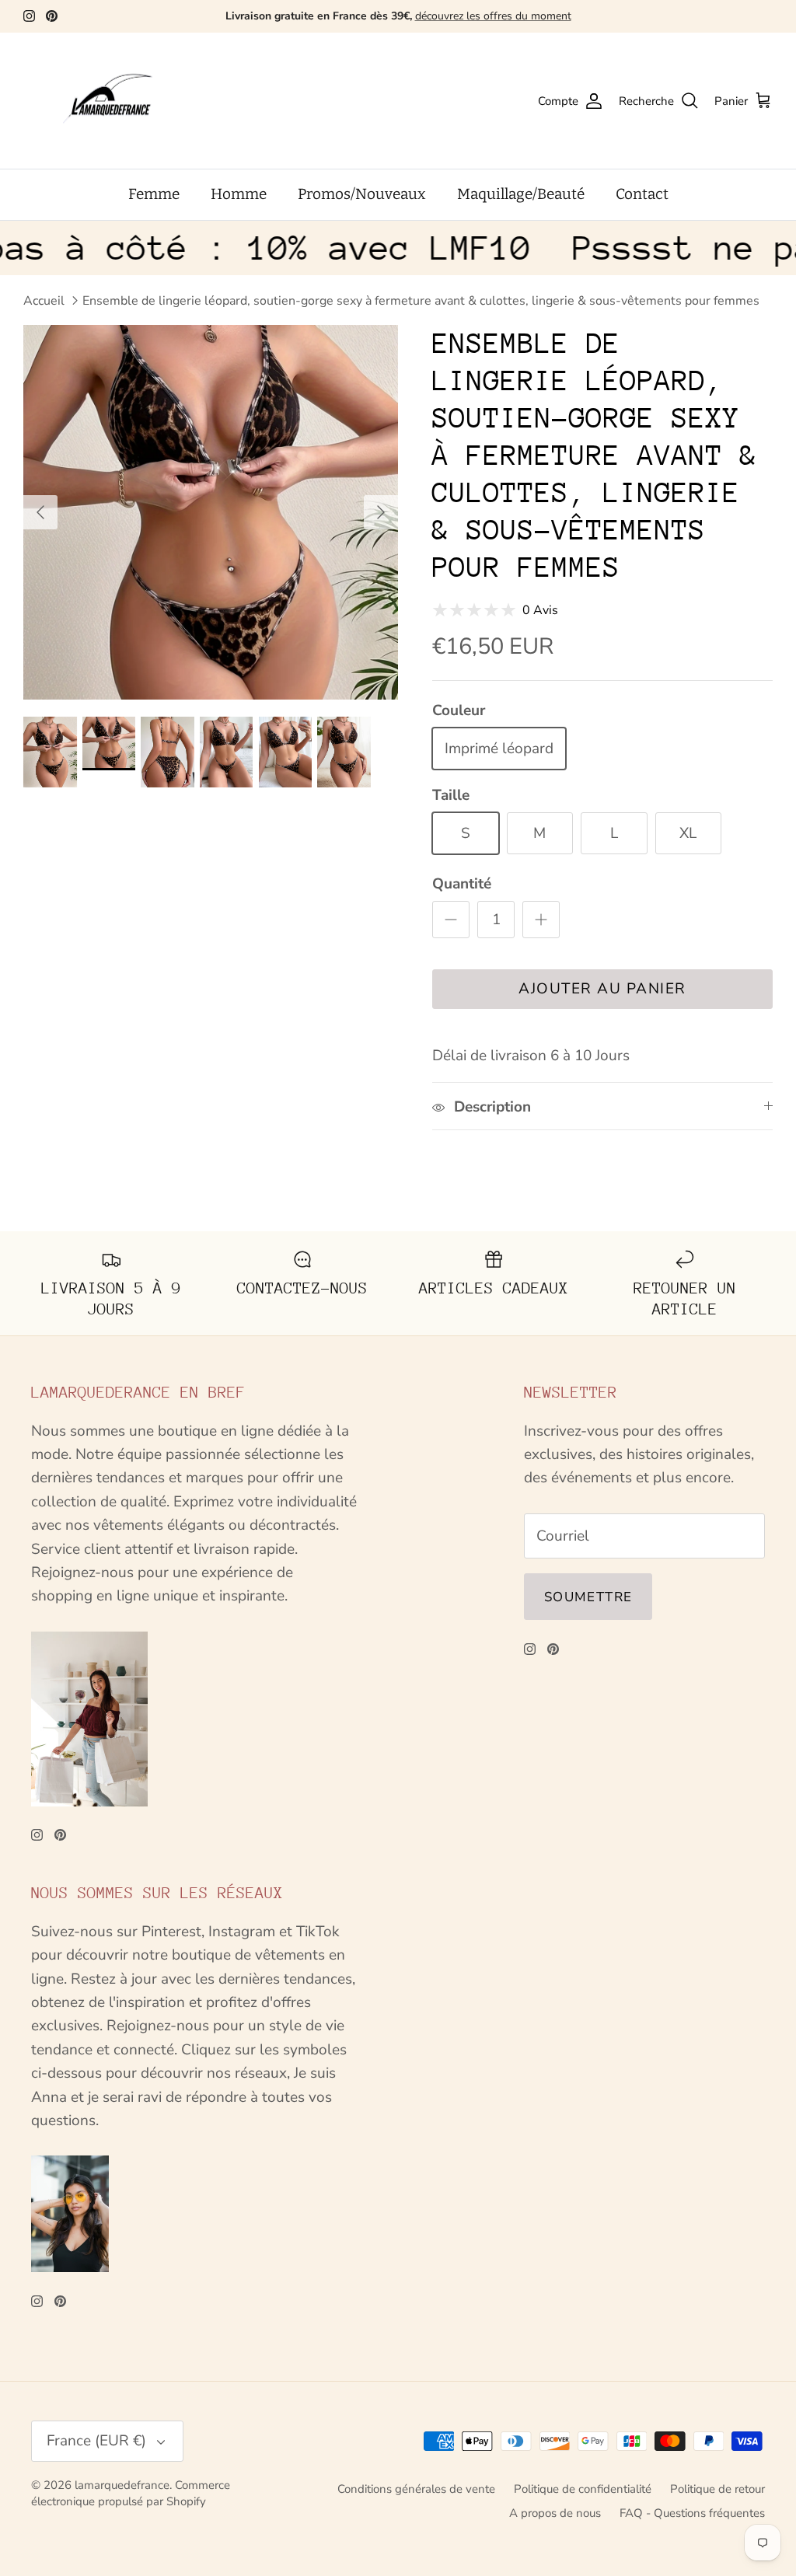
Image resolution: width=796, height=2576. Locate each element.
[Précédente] (40, 512)
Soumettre (588, 1597)
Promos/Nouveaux (362, 194)
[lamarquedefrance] (120, 101)
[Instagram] (29, 16)
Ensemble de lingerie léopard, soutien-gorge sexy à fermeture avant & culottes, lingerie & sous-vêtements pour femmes (421, 301)
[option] (211, 512)
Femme (154, 194)
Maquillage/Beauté (521, 194)
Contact (642, 194)
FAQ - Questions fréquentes (692, 2513)
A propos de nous (555, 2513)
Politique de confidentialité (583, 2489)
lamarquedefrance (122, 2485)
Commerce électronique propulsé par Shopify (131, 2493)
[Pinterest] (52, 16)
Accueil (44, 301)
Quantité (462, 884)
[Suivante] (381, 512)
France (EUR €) (96, 2441)
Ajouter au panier (602, 989)
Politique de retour (717, 2489)
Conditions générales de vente (416, 2489)
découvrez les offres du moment (493, 16)
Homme (239, 194)
